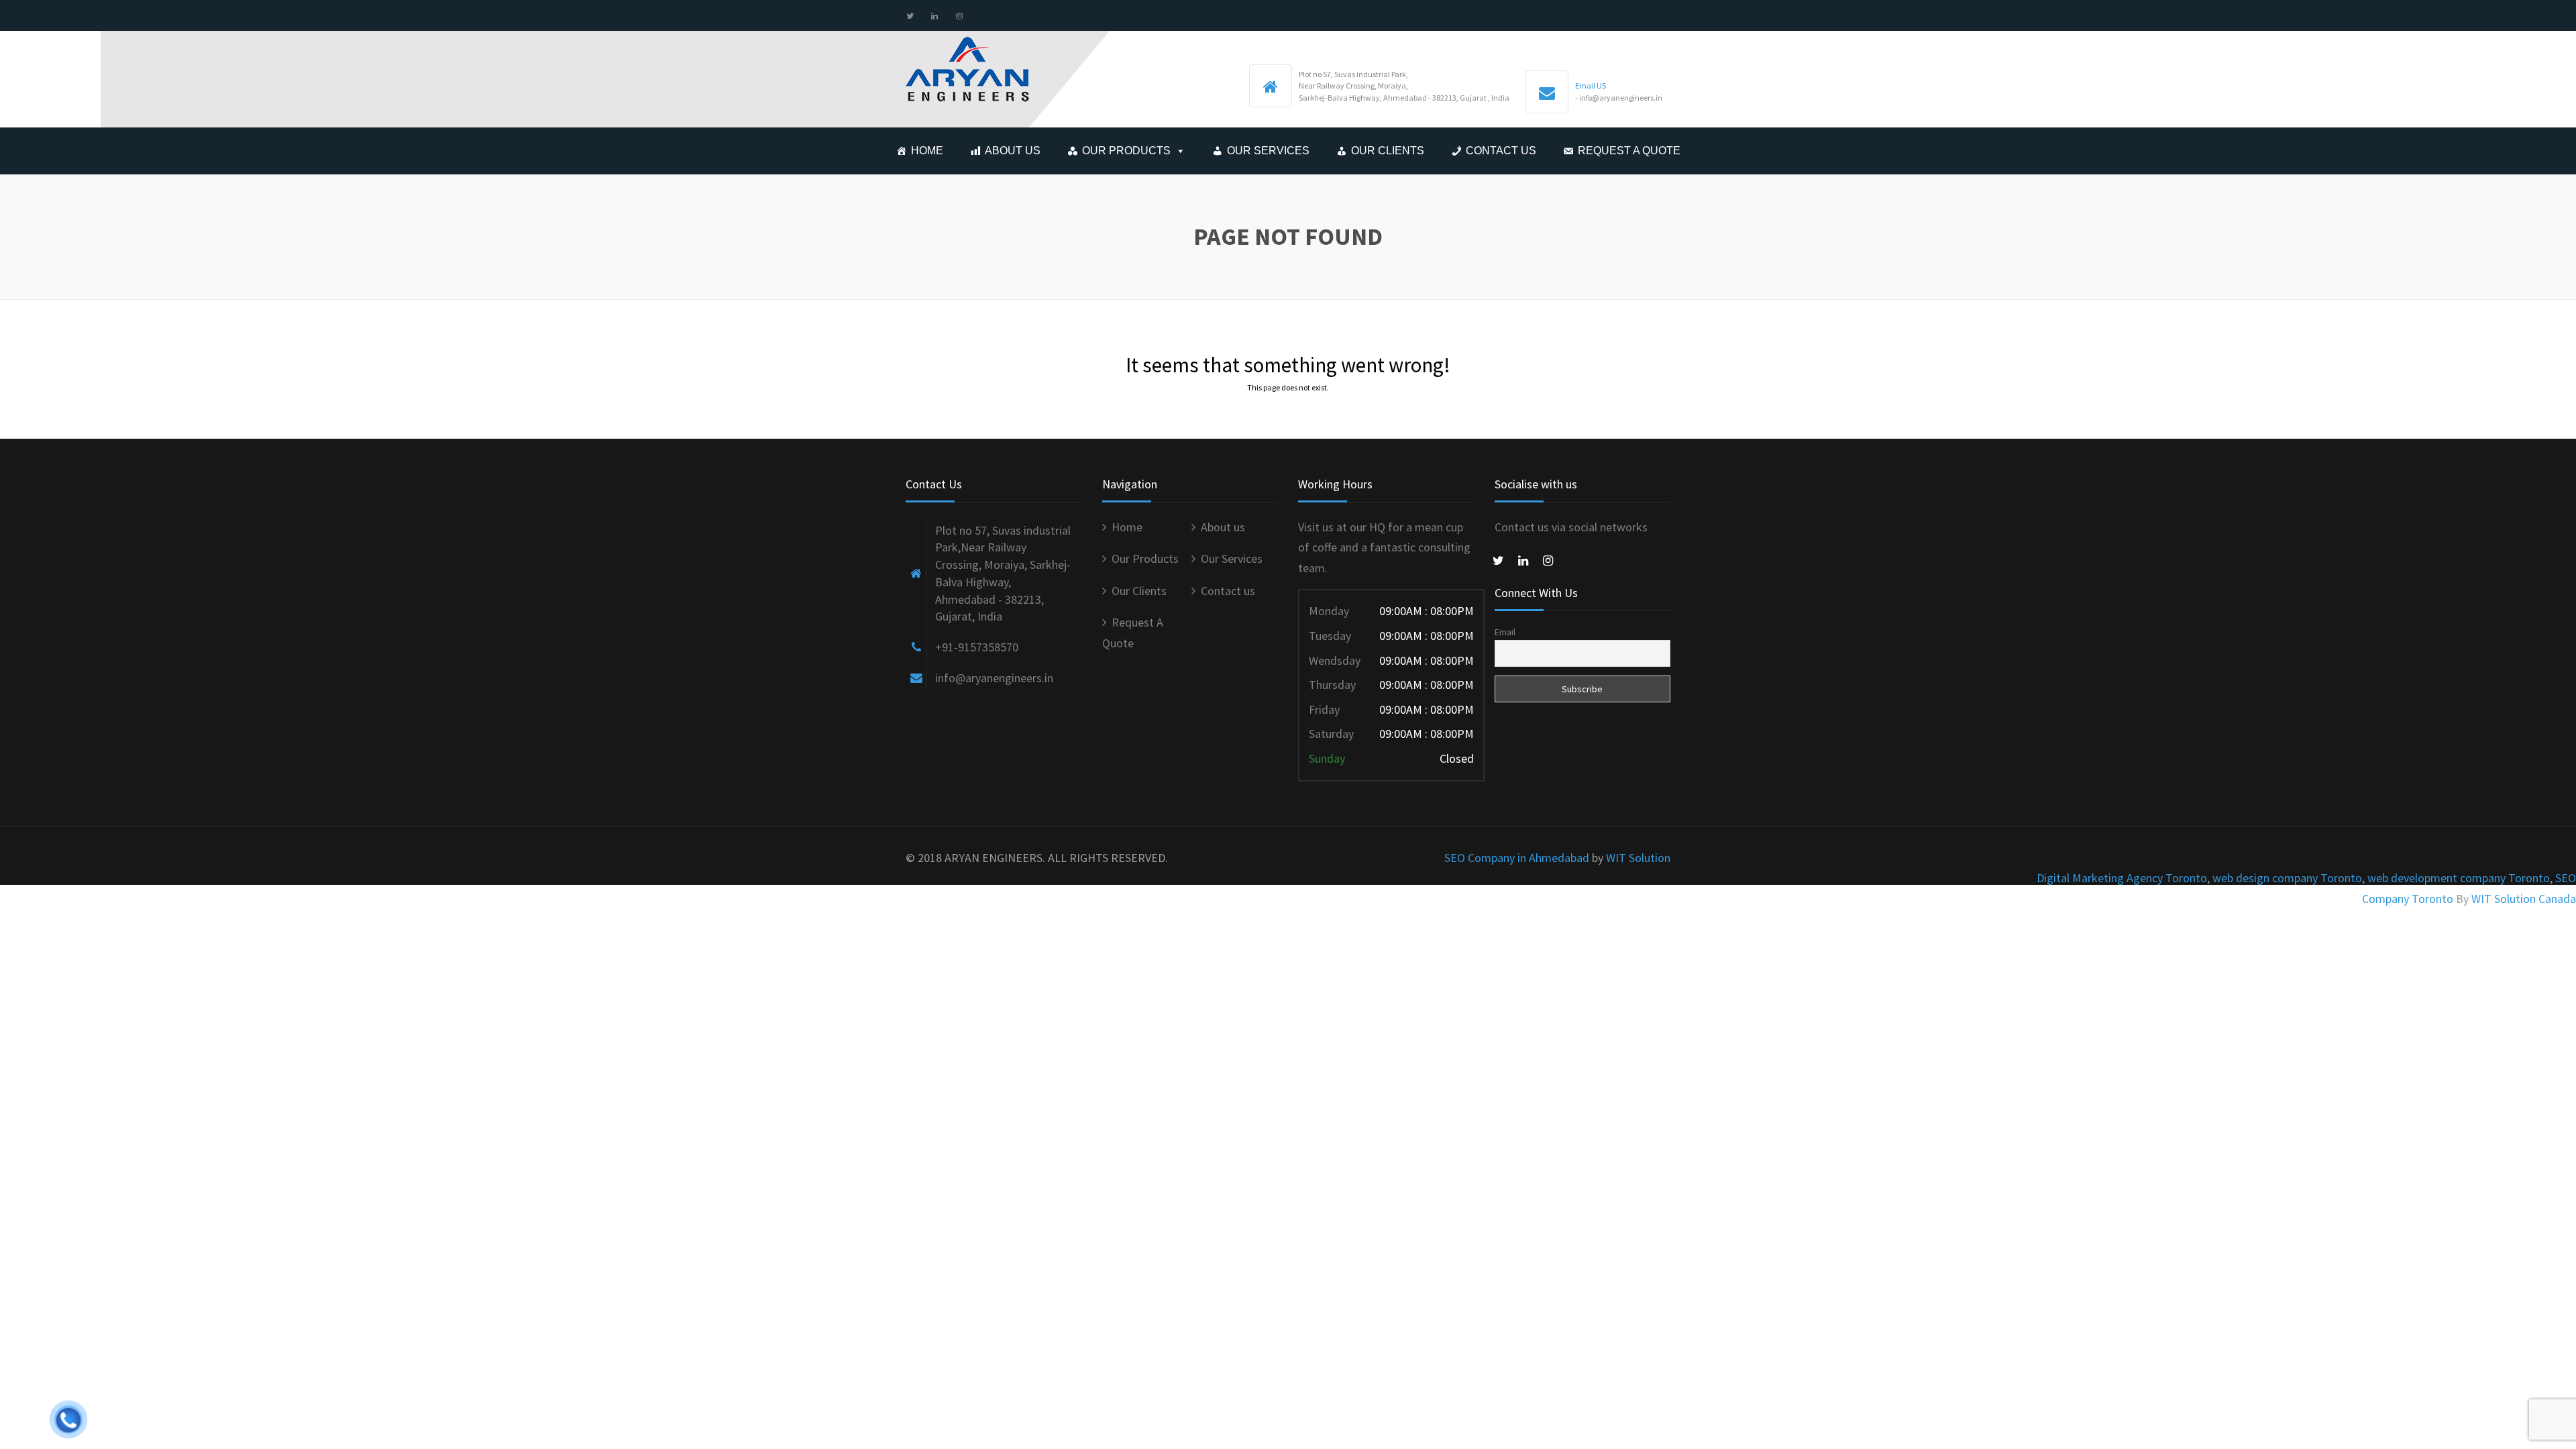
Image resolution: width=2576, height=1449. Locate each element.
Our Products (1126, 151)
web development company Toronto (2459, 878)
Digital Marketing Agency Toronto (2122, 878)
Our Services (1268, 151)
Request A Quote (1629, 151)
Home (927, 151)
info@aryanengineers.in (994, 678)
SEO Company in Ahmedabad (1517, 858)
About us (1013, 151)
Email (1505, 632)
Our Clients (1388, 151)
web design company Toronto (2287, 878)
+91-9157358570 (977, 647)
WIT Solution (1638, 858)
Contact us (1501, 151)
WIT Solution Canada (2524, 899)
